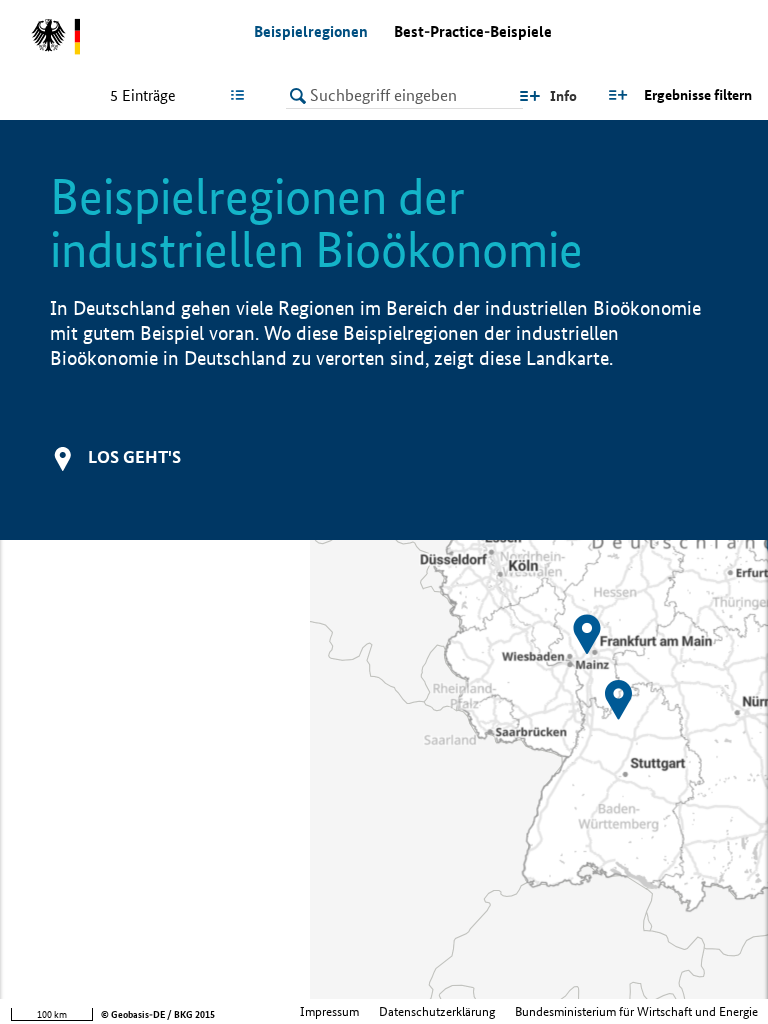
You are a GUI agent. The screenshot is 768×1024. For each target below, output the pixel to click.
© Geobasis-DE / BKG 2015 (158, 1014)
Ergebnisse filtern (698, 95)
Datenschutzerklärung (437, 1011)
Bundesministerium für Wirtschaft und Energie (636, 1011)
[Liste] (241, 95)
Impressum (329, 1011)
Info (563, 96)
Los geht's (134, 456)
